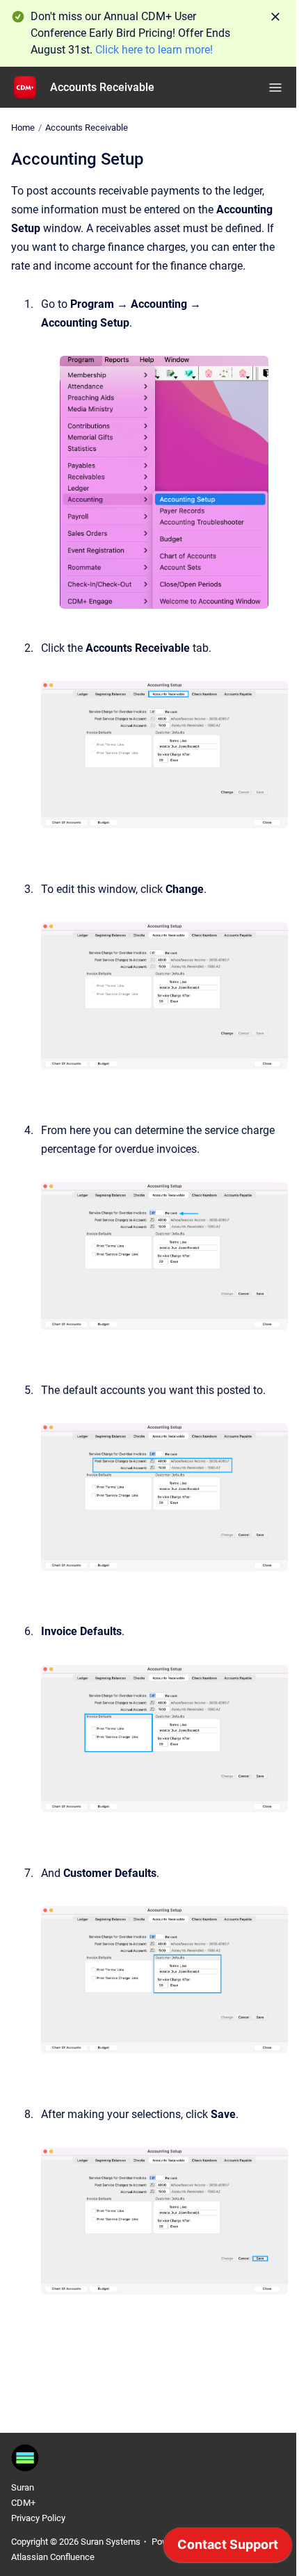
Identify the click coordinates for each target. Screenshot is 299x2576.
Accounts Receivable (102, 87)
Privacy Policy (38, 2518)
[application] (228, 2548)
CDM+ (23, 2503)
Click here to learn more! (154, 50)
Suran (23, 2487)
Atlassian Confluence (53, 2557)
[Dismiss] (275, 17)
